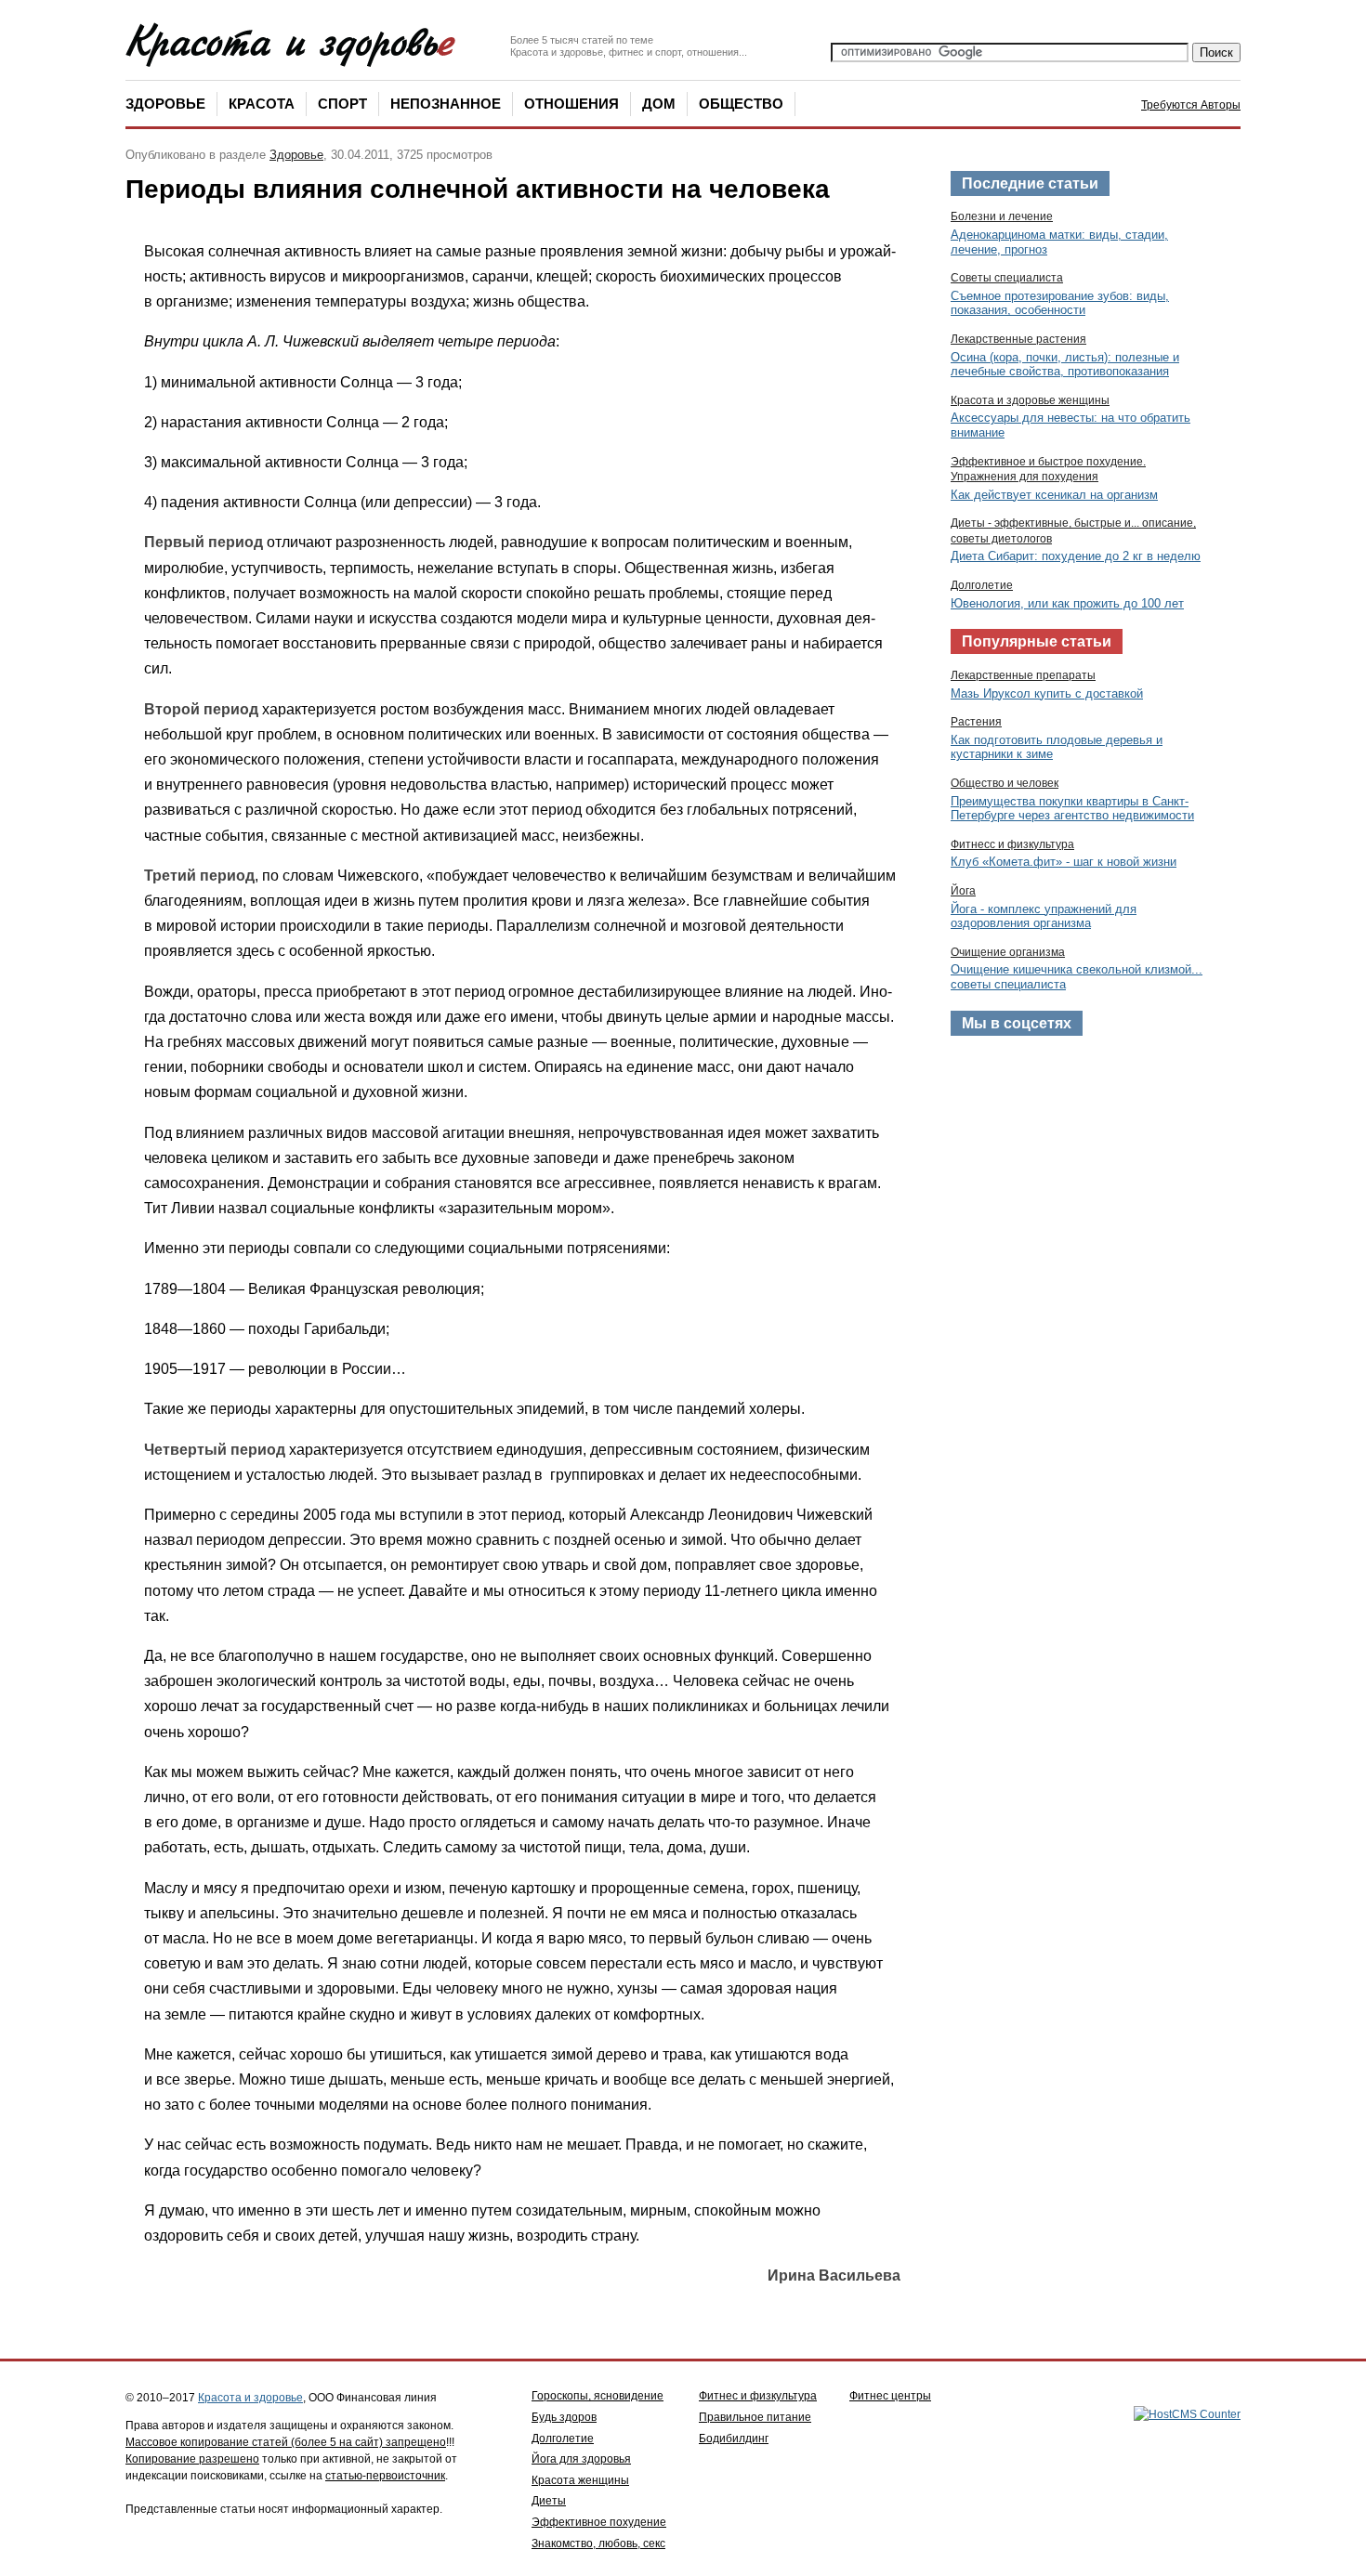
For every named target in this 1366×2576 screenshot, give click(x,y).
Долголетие (982, 585)
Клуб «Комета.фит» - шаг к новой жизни (1064, 862)
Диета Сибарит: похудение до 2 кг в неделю (1076, 556)
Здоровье (165, 104)
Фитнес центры (890, 2396)
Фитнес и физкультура (758, 2396)
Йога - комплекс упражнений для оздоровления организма (1044, 916)
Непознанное (446, 104)
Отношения (571, 104)
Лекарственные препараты (1023, 675)
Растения (976, 722)
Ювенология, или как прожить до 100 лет (1067, 603)
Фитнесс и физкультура (1012, 844)
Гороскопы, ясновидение (598, 2396)
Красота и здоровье (250, 2398)
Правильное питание (755, 2417)
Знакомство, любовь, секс (598, 2543)
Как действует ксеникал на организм (1054, 495)
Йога (963, 891)
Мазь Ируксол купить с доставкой (1047, 693)
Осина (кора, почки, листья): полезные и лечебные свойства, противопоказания (1065, 365)
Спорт (342, 104)
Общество (741, 104)
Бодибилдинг (734, 2439)
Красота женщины (580, 2480)
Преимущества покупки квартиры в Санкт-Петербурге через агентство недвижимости (1072, 809)
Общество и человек (1005, 783)
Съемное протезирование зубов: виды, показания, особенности (1060, 303)
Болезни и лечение (1002, 216)
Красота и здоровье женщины (1030, 400)
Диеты (549, 2501)
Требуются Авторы (1191, 105)
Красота (262, 104)
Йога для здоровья (581, 2459)
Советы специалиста (1007, 278)
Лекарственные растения (1018, 339)
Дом (659, 104)
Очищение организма (1008, 952)
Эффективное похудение (599, 2522)
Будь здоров (564, 2417)
